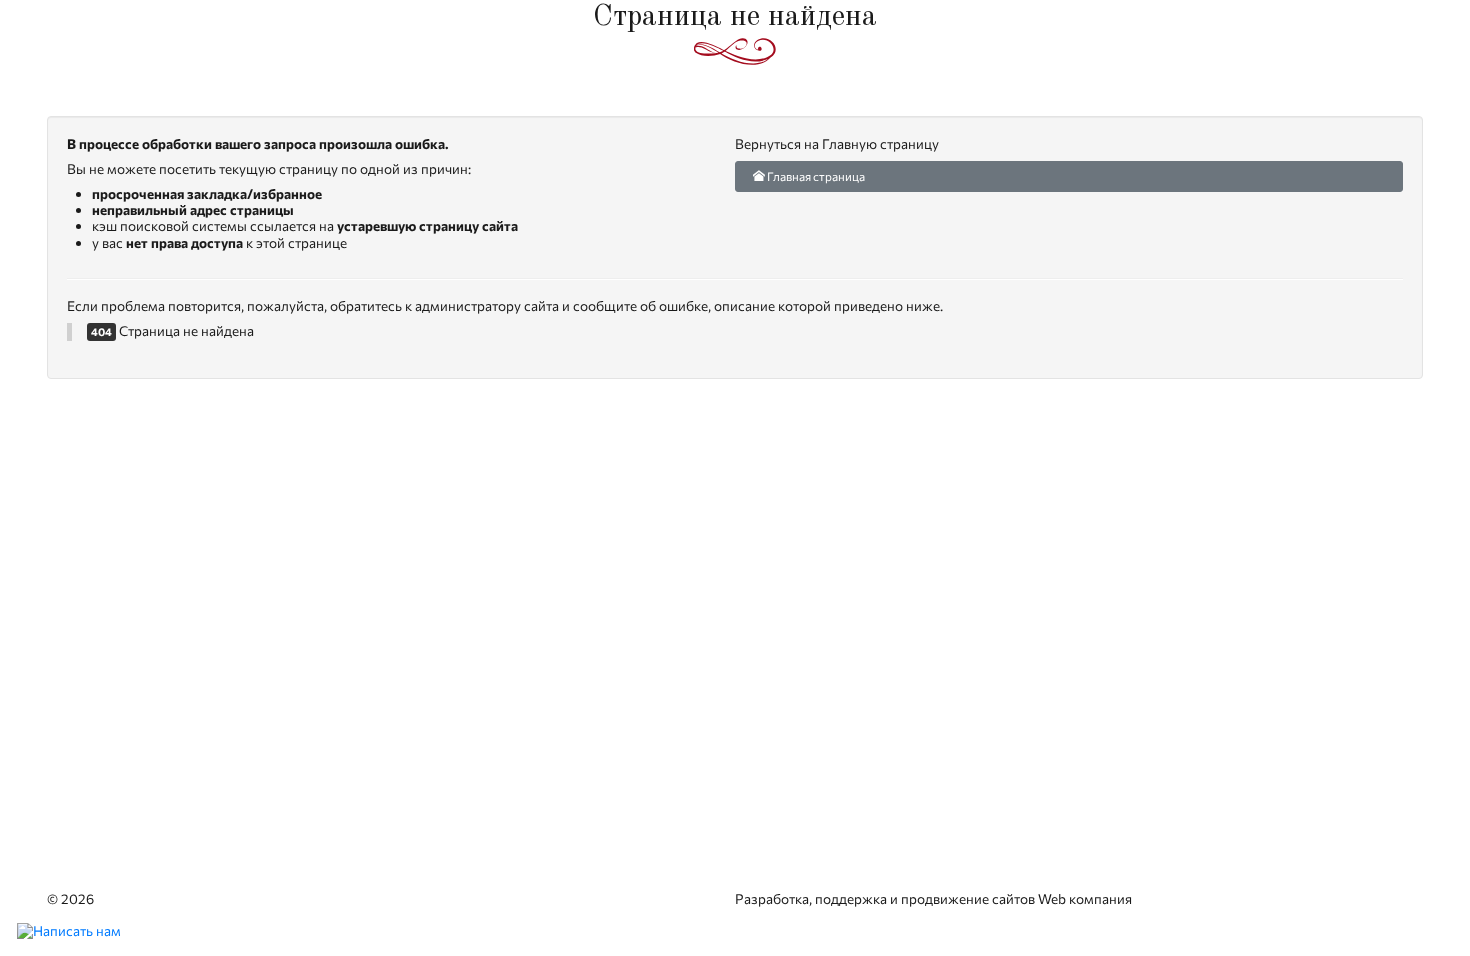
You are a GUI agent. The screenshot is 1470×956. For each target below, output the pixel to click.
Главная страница (815, 176)
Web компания (1085, 898)
